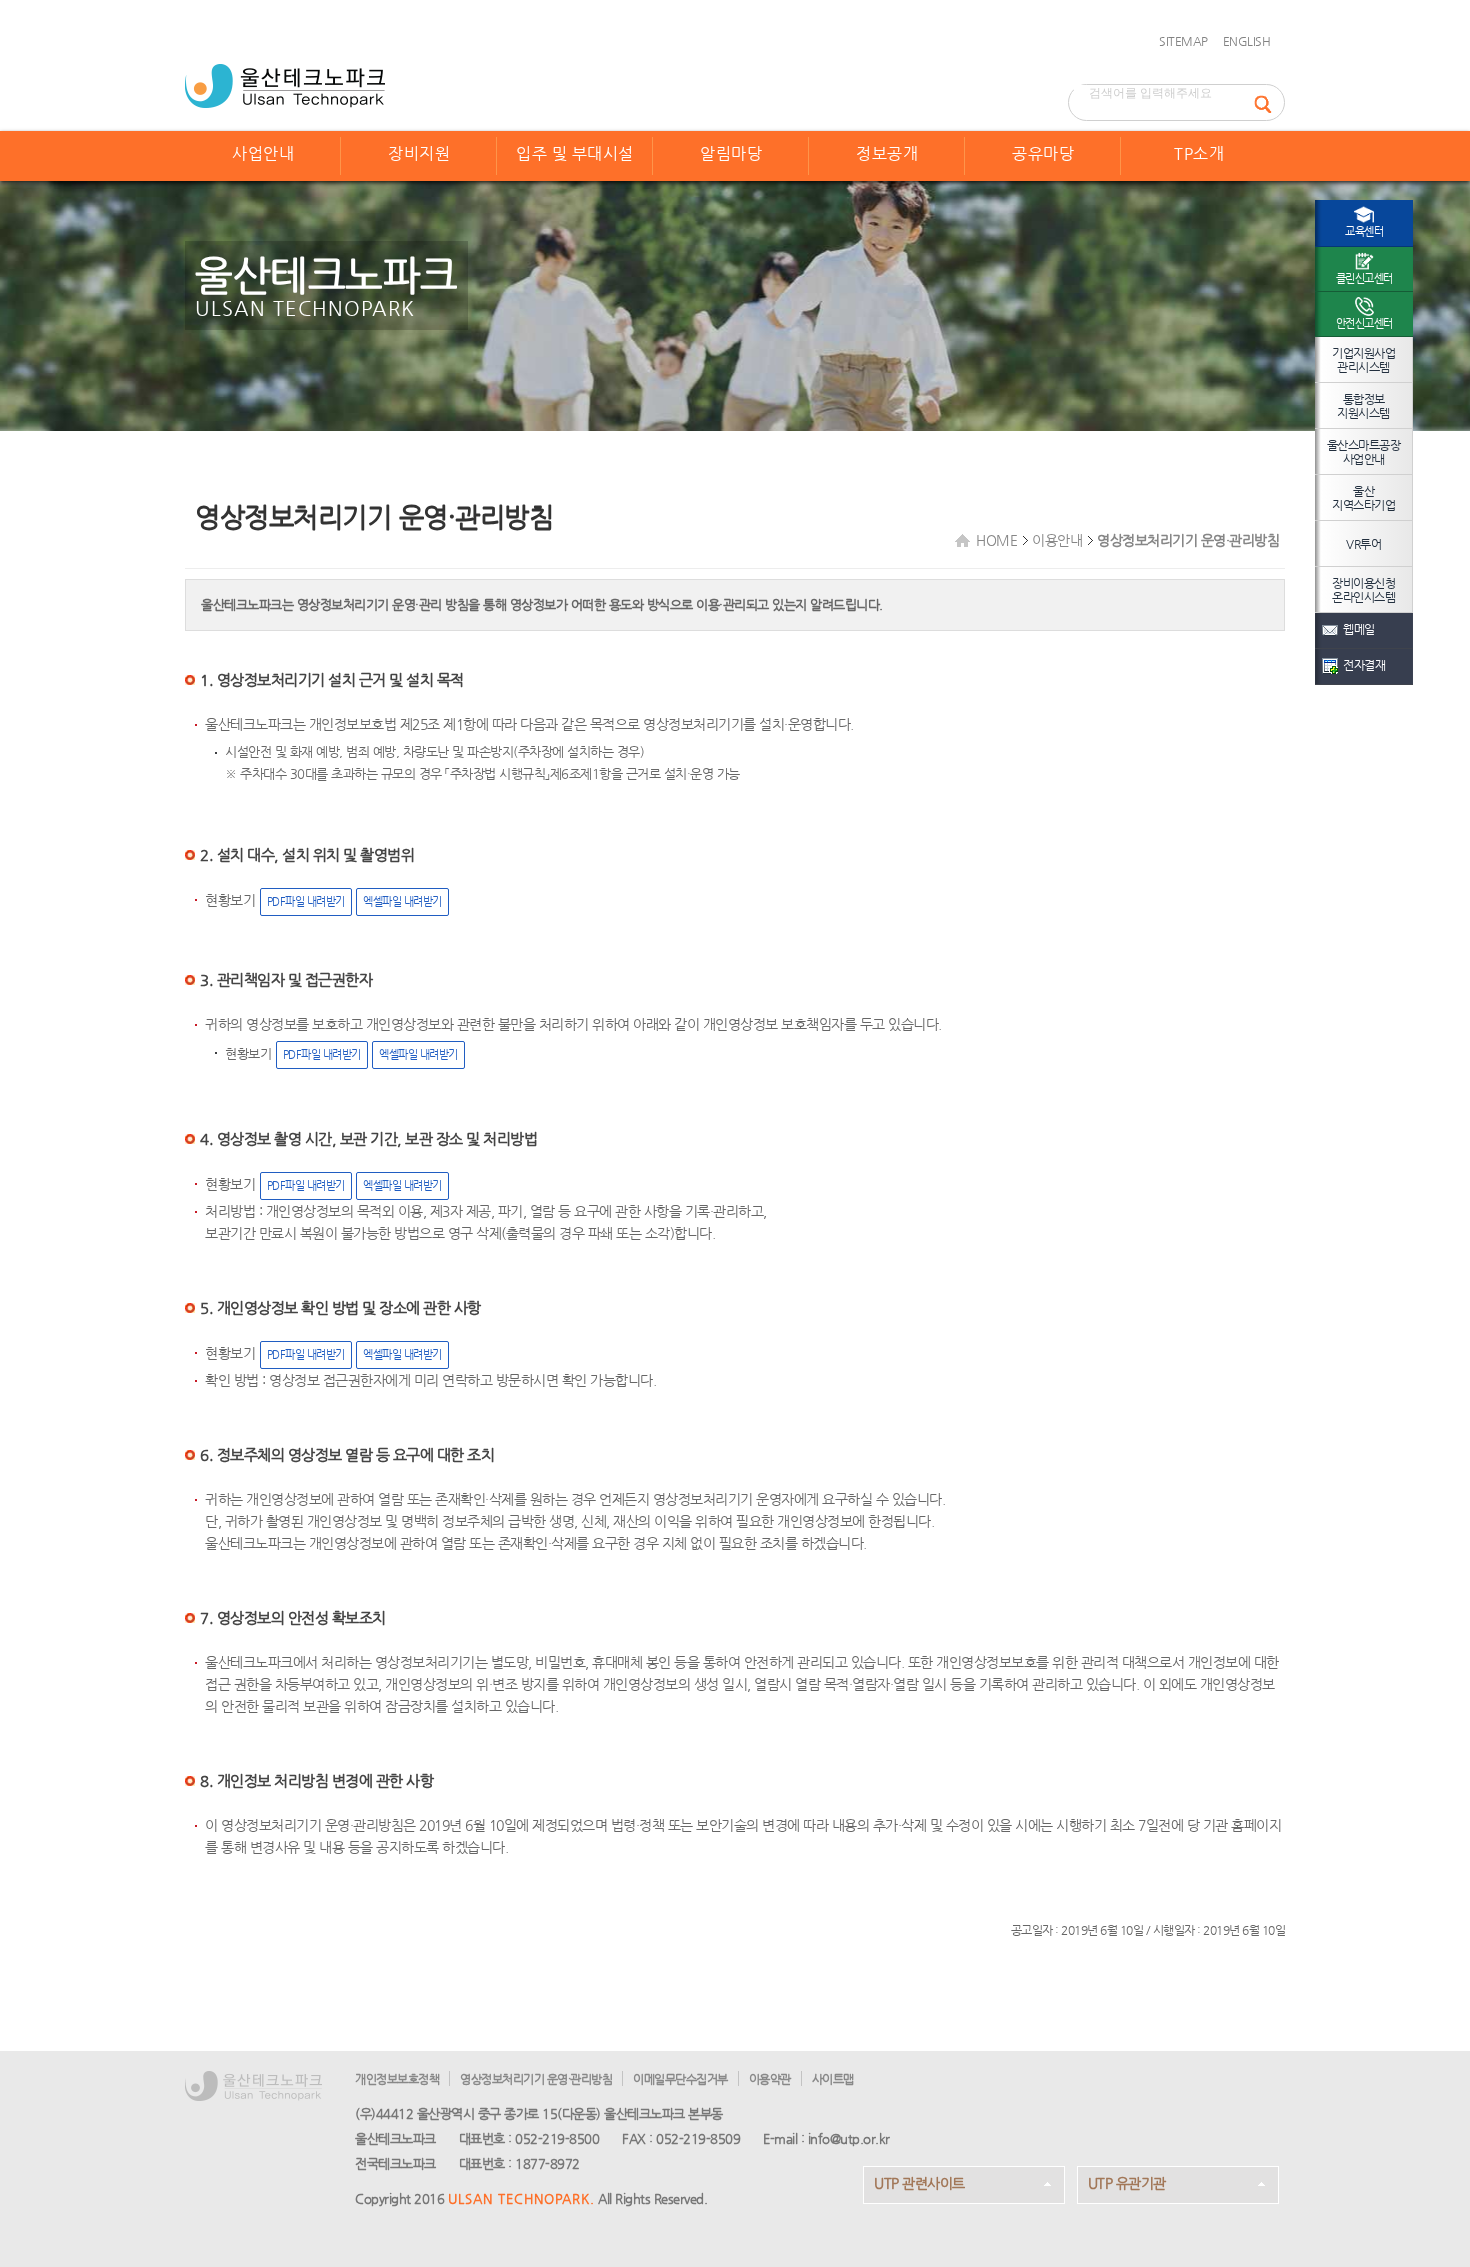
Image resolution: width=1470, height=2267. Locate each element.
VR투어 (1363, 544)
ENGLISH (1247, 41)
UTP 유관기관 (1127, 2183)
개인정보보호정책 (397, 2079)
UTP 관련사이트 (919, 2183)
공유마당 (1043, 153)
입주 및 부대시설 (575, 153)
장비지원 (419, 153)
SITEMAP (1183, 41)
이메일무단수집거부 (680, 2079)
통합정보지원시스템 (1363, 406)
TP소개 (1199, 153)
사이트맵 (833, 2079)
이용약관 (770, 2079)
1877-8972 (547, 2163)
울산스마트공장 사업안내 (1364, 452)
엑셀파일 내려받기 (402, 901)
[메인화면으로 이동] (285, 86)
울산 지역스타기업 (1363, 498)
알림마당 (731, 153)
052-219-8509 (698, 2138)
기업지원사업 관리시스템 (1363, 360)
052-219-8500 (557, 2138)
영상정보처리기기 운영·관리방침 (536, 2079)
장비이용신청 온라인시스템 (1363, 590)
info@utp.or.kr (849, 2138)
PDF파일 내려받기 (306, 901)
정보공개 (887, 153)
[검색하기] (1269, 102)
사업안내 (263, 153)
